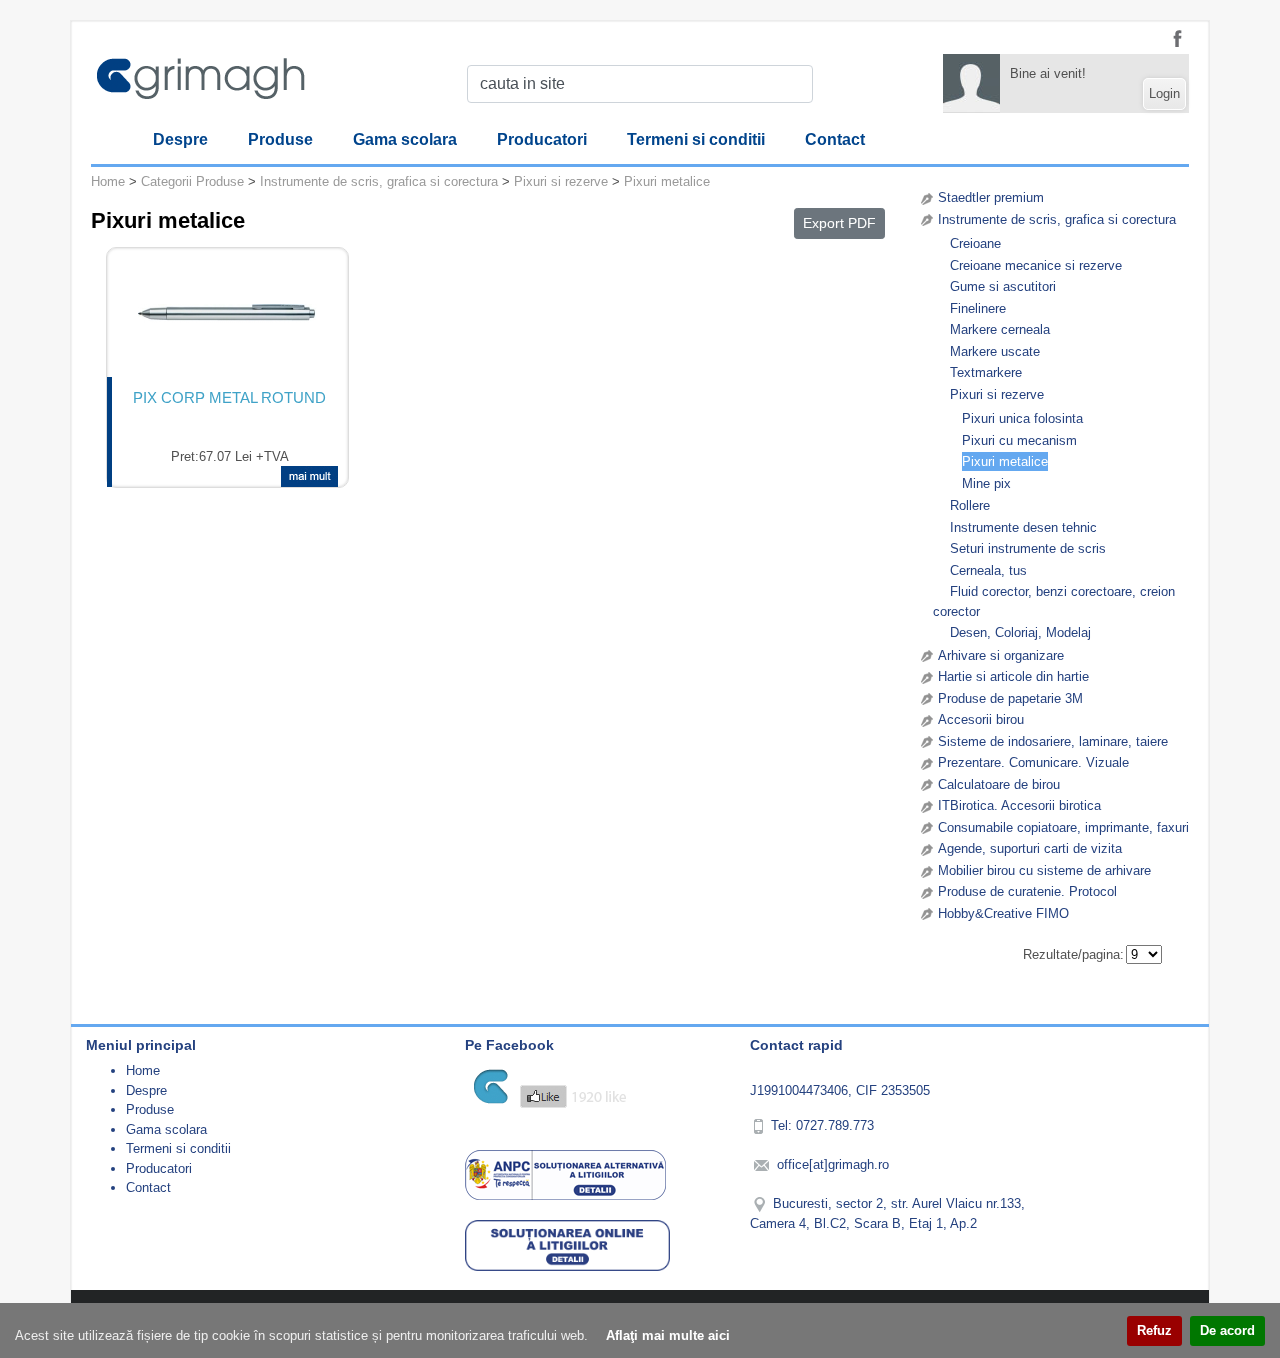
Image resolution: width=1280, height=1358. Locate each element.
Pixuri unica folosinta (1022, 418)
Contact (835, 139)
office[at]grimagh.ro (833, 1164)
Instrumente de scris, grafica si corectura (1057, 219)
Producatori (542, 139)
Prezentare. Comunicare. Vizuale (1033, 762)
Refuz (1154, 1330)
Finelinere (978, 308)
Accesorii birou (981, 719)
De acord (1227, 1330)
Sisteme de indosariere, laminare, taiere (1053, 741)
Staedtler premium (991, 197)
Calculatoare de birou (999, 784)
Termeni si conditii (696, 139)
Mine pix (986, 483)
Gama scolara (405, 139)
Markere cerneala (1000, 329)
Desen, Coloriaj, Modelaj (1020, 632)
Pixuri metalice (1005, 461)
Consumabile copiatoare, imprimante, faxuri (1063, 827)
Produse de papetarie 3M (1010, 698)
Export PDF (839, 223)
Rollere (970, 505)
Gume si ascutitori (1003, 286)
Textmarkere (986, 372)
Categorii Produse (192, 181)
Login (1164, 93)
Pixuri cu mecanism (1019, 440)
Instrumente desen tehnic (1023, 527)
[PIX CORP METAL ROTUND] (227, 313)
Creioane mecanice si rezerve (1036, 265)
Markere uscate (995, 351)
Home (108, 181)
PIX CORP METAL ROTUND (229, 397)
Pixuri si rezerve (997, 394)
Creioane (975, 243)
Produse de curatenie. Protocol (1027, 891)
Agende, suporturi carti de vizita (1030, 848)
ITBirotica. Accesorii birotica (1019, 805)
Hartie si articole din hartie (1013, 676)
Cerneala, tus (988, 570)
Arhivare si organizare (1001, 655)
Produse (280, 139)
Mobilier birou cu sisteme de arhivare (1044, 870)
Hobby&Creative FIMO (1003, 913)
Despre (180, 139)
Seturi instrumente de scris (1028, 548)
